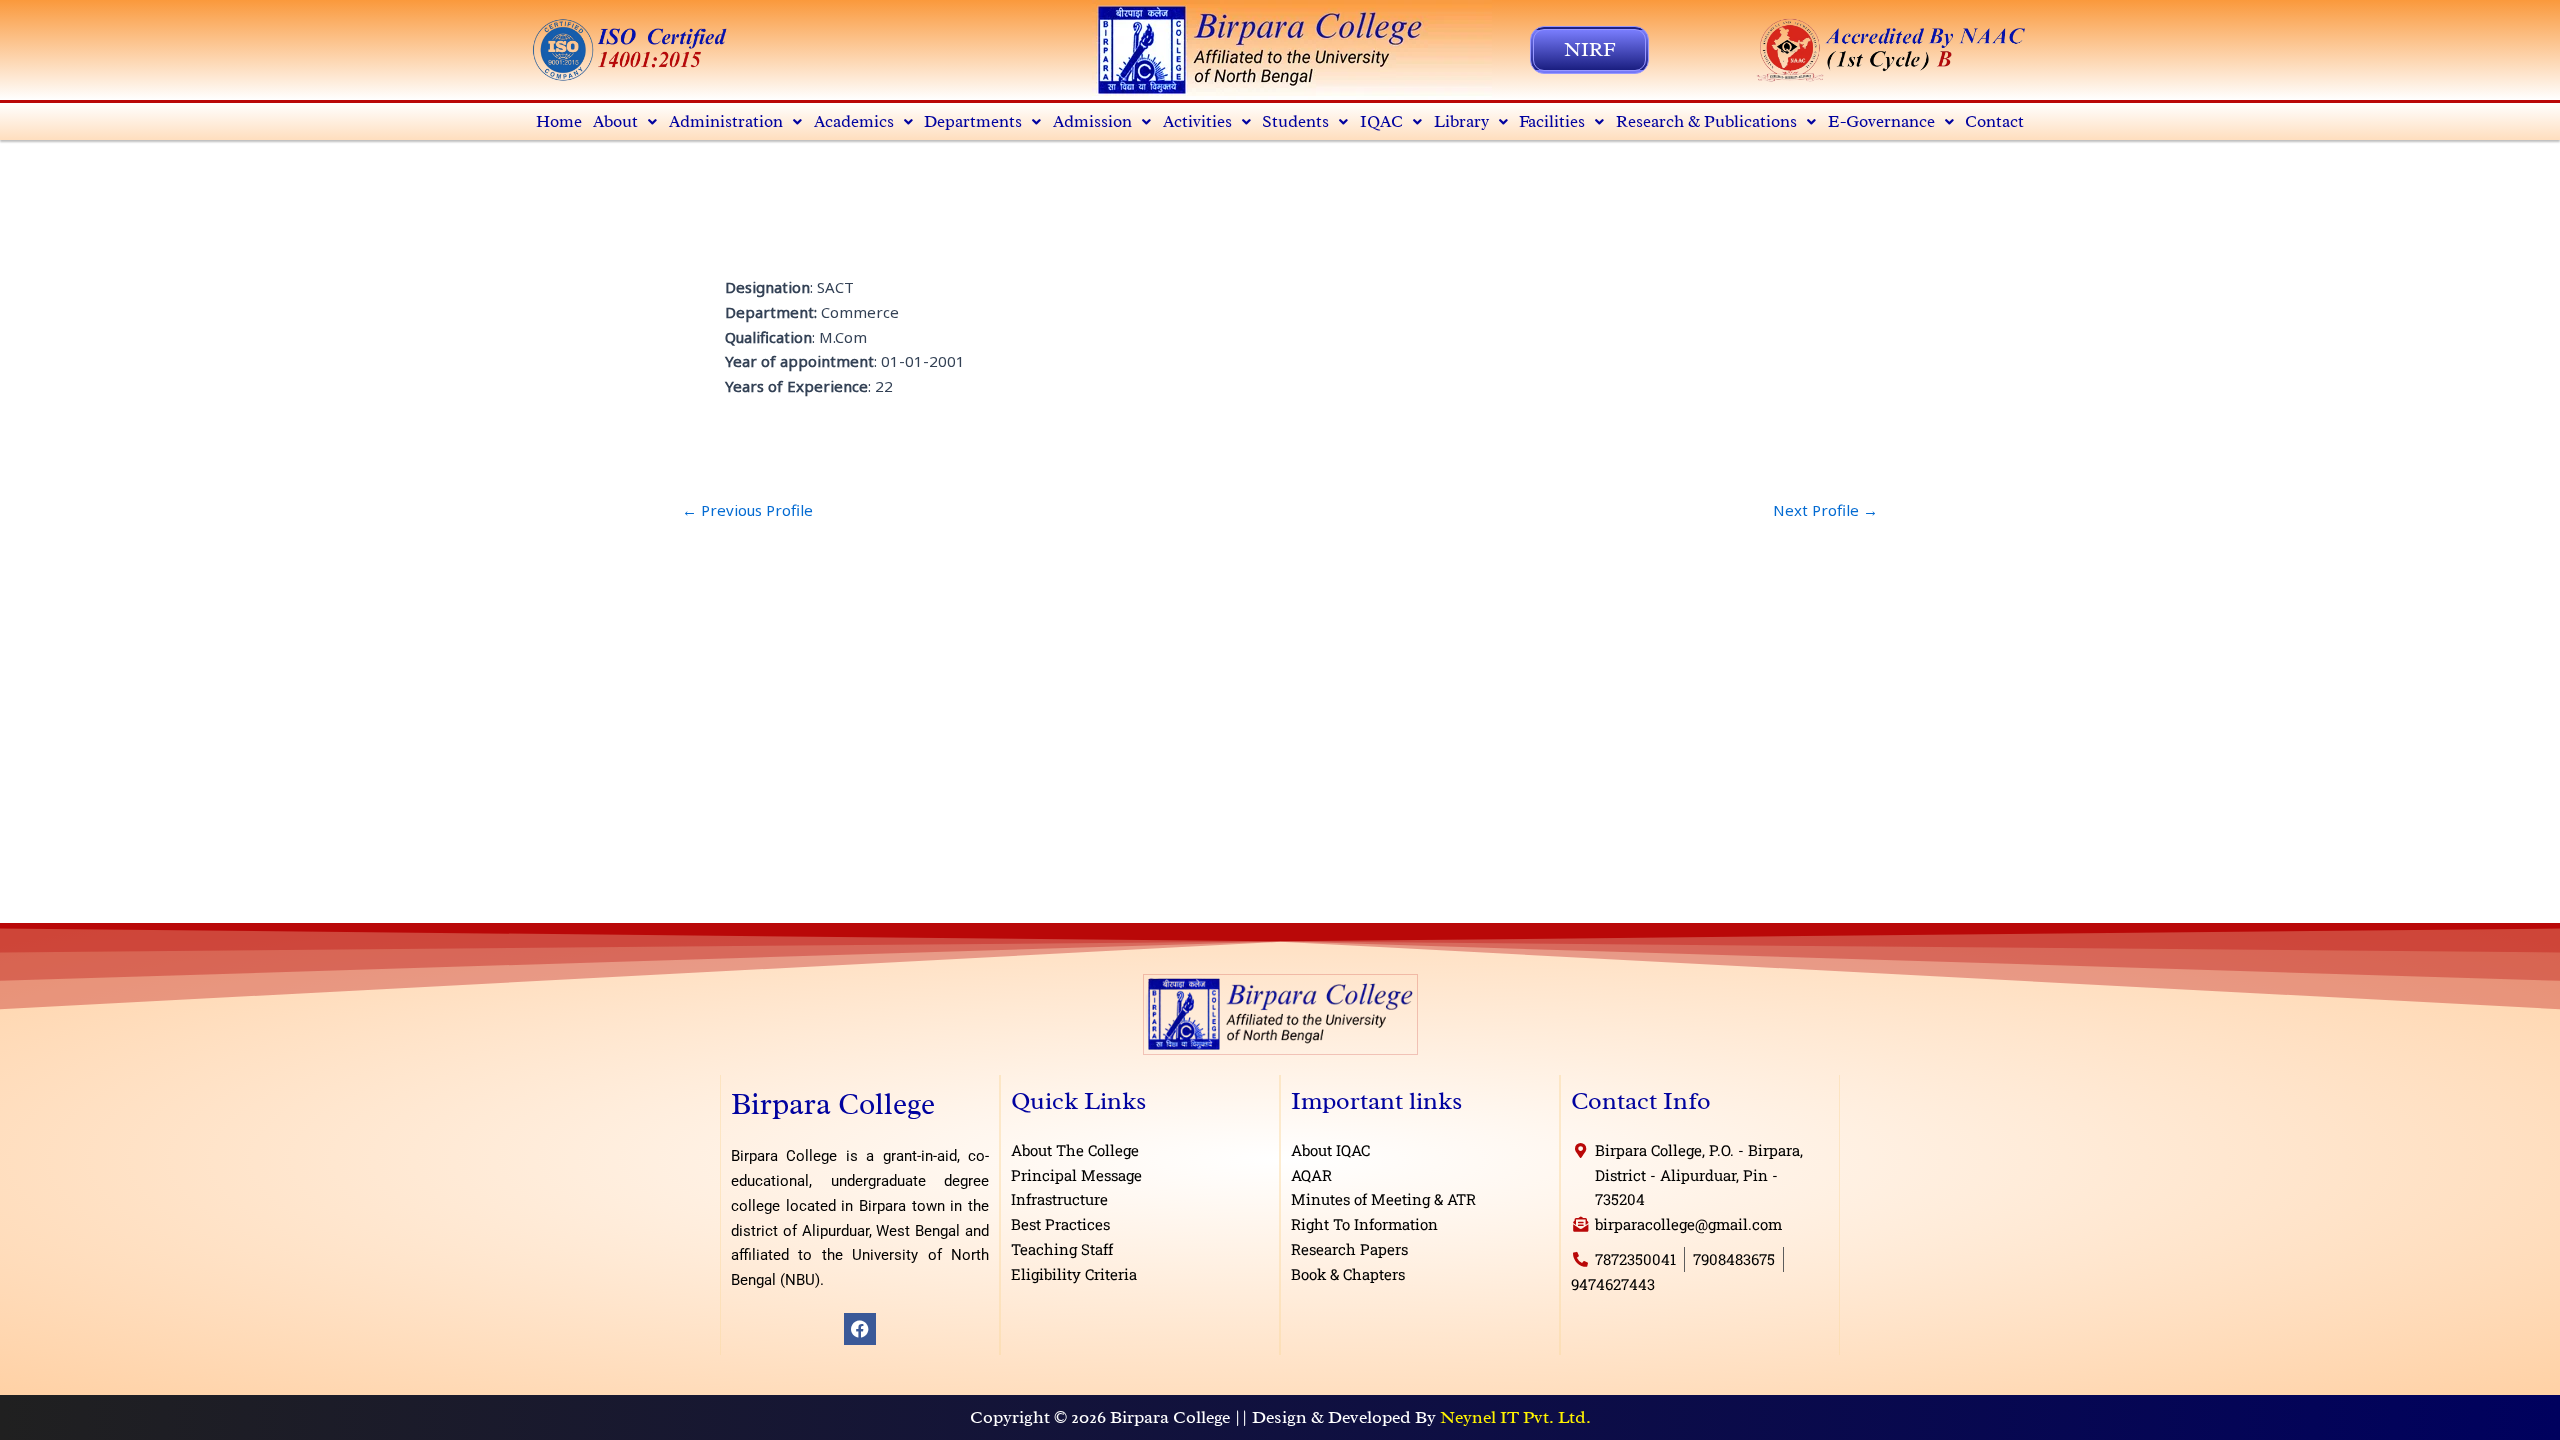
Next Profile (1825, 510)
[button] (626, 121)
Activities (1197, 121)
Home (559, 121)
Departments (973, 121)
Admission (1092, 121)
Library (1461, 121)
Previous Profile (747, 510)
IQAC (1381, 121)
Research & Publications (1706, 121)
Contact (1994, 121)
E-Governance (1881, 121)
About (615, 121)
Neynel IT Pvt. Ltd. (1515, 1417)
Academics (854, 121)
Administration (726, 121)
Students (1295, 121)
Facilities (1552, 121)
